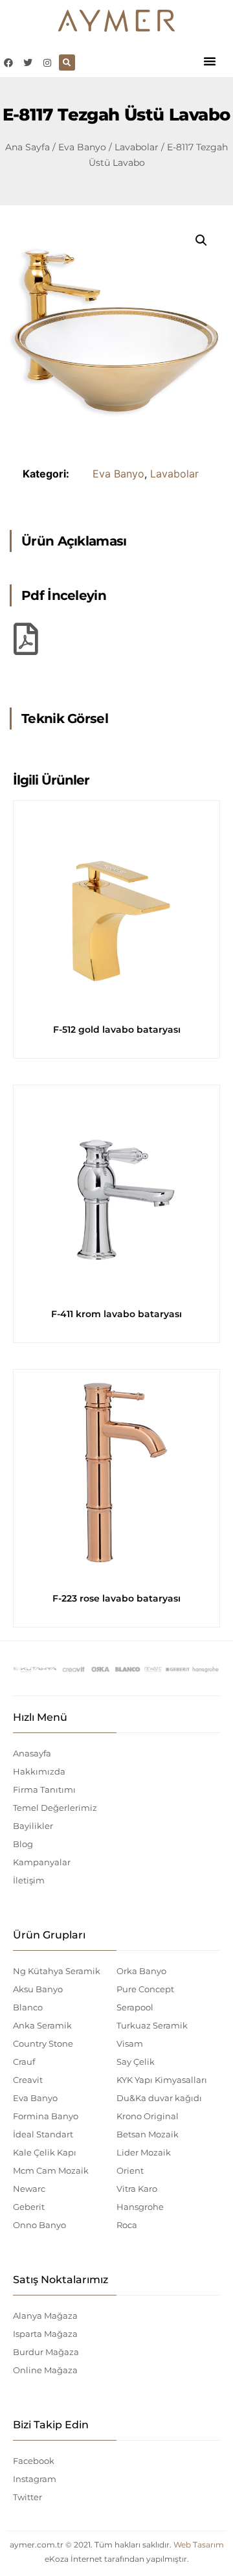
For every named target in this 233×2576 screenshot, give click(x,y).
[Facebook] (8, 63)
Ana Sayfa (28, 147)
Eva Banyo (82, 147)
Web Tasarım (199, 2545)
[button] (210, 61)
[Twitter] (28, 63)
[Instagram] (47, 63)
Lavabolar (137, 147)
